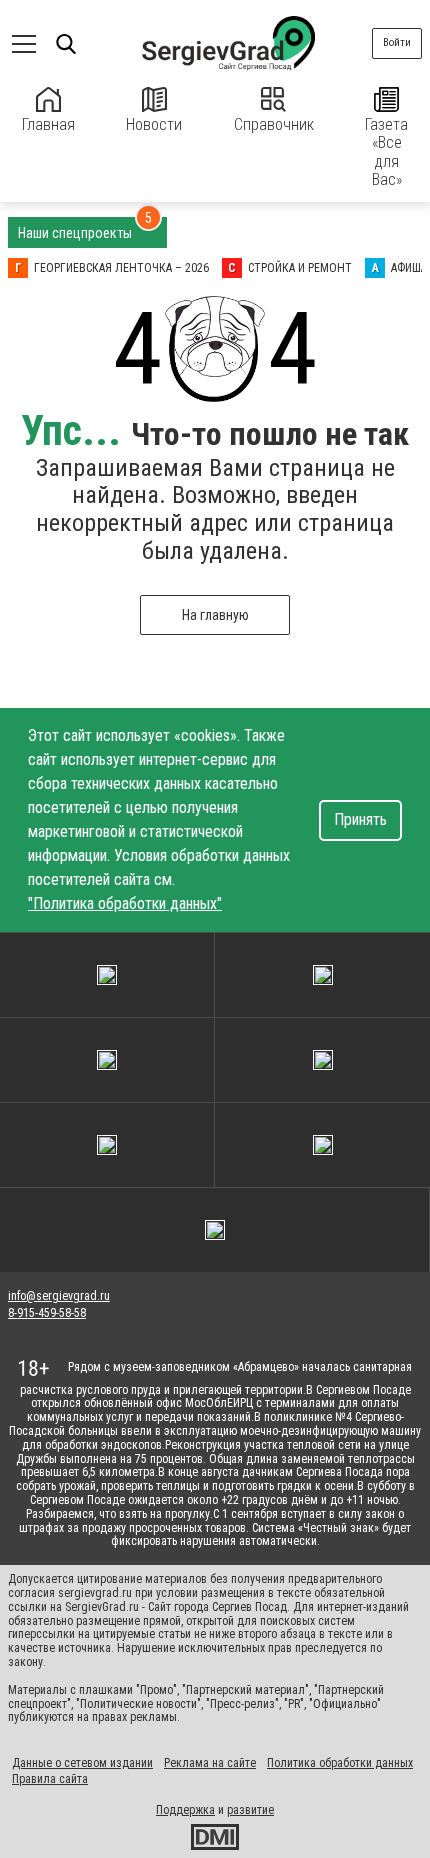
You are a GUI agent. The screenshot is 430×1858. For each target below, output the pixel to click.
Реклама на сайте (210, 1763)
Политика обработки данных (340, 1763)
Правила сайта (50, 1779)
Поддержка (185, 1810)
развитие (250, 1810)
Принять (360, 819)
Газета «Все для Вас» (386, 152)
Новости (154, 124)
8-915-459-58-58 (47, 1313)
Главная (48, 124)
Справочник (274, 124)
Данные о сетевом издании (82, 1763)
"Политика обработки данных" (125, 903)
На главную (215, 615)
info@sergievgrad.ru (59, 1296)
